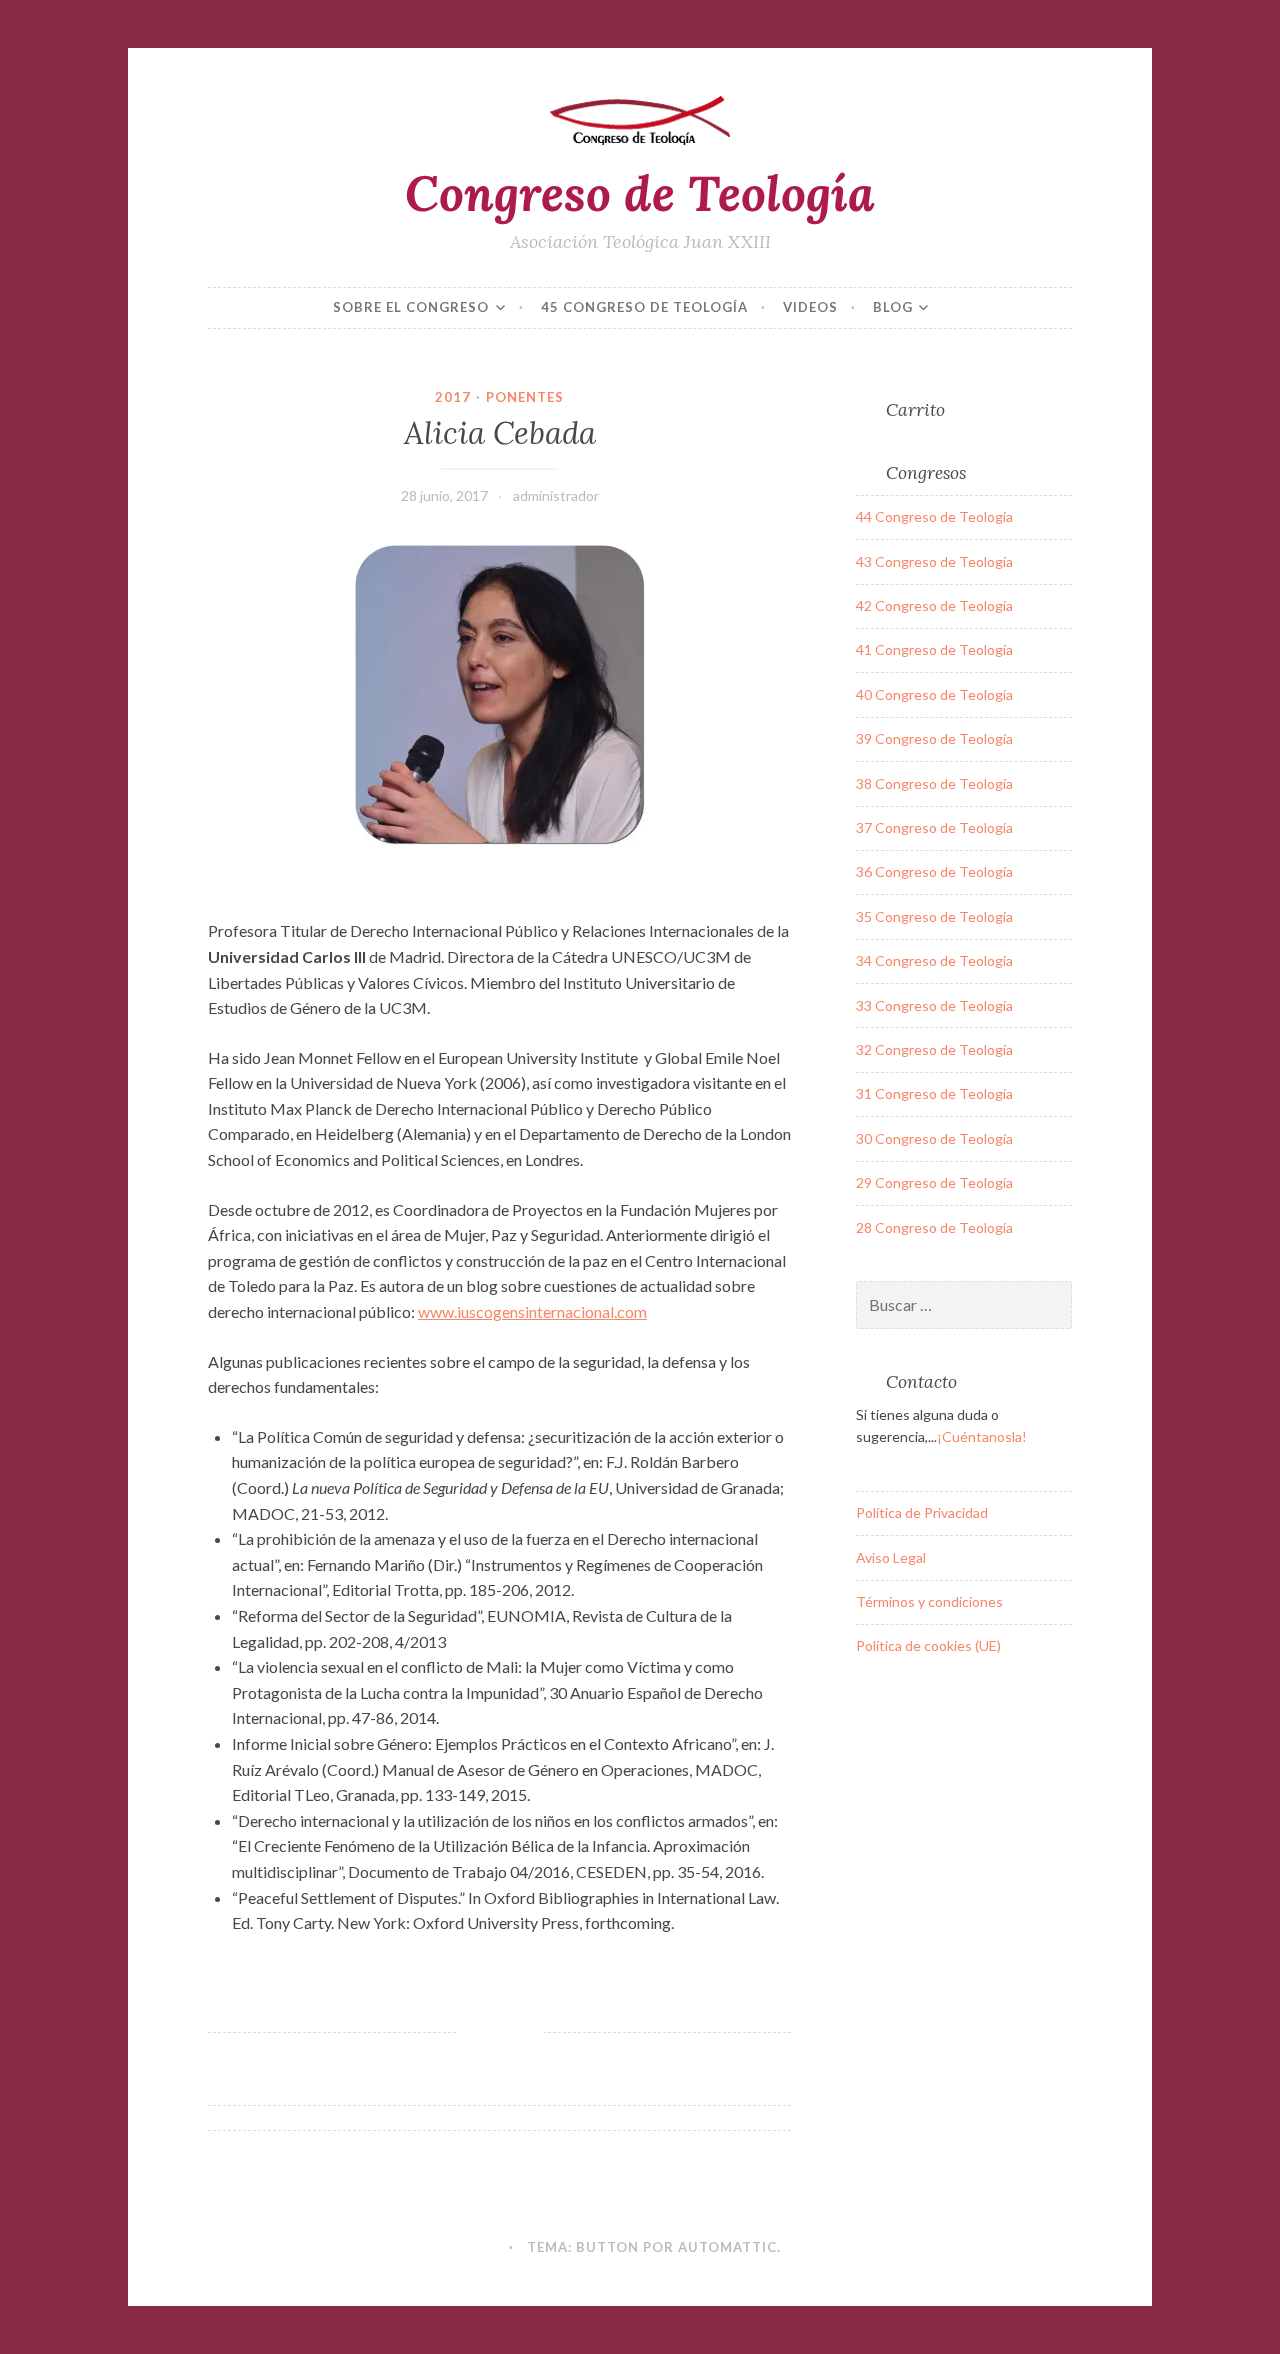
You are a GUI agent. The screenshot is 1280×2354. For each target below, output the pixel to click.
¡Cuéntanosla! (982, 1436)
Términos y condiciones (929, 1601)
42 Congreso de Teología (934, 605)
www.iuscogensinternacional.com (532, 1311)
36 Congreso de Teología (934, 871)
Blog (893, 307)
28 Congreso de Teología (934, 1227)
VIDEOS (810, 307)
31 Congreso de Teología (934, 1093)
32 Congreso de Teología (934, 1049)
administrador (556, 495)
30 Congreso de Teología (934, 1138)
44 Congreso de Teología (934, 516)
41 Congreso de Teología (934, 649)
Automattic (727, 2247)
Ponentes (525, 397)
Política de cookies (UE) (928, 1645)
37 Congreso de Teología (934, 827)
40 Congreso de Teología (934, 694)
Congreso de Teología (640, 193)
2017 (453, 397)
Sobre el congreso (411, 307)
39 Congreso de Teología (934, 738)
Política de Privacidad (922, 1512)
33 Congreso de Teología (934, 1005)
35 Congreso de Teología (934, 916)
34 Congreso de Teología (934, 960)
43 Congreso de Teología (934, 561)
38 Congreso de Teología (934, 783)
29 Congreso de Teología (934, 1182)
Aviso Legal (891, 1557)
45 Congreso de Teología (644, 307)
